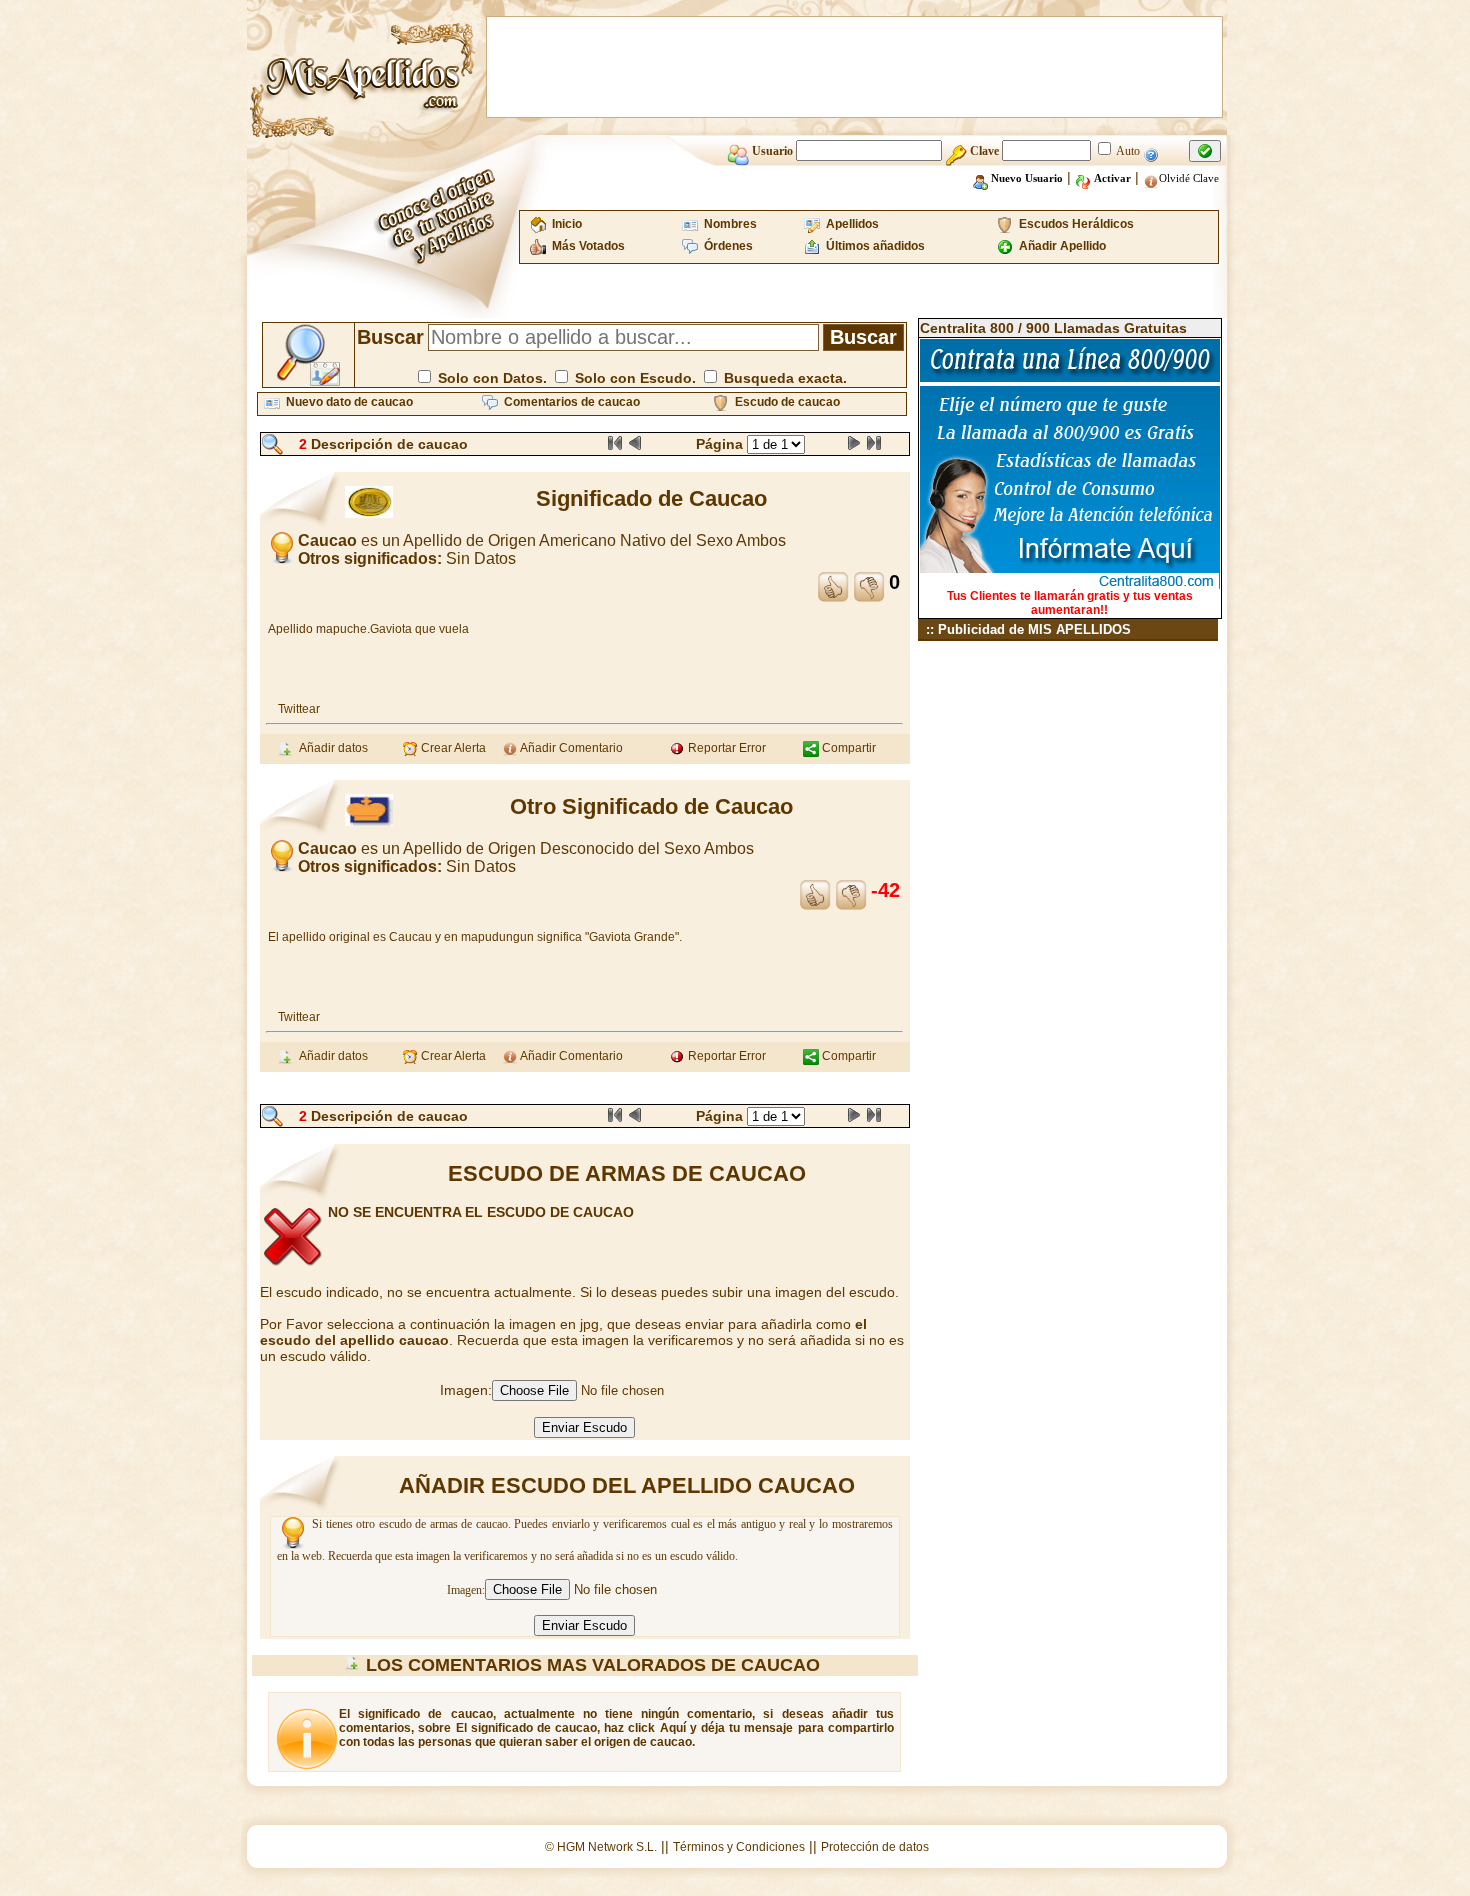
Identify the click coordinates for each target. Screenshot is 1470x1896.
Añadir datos (330, 748)
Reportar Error (725, 748)
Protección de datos (875, 1847)
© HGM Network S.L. (601, 1847)
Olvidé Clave (1189, 178)
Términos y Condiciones (739, 1847)
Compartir (847, 748)
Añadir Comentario (570, 748)
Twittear (299, 709)
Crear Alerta (452, 748)
